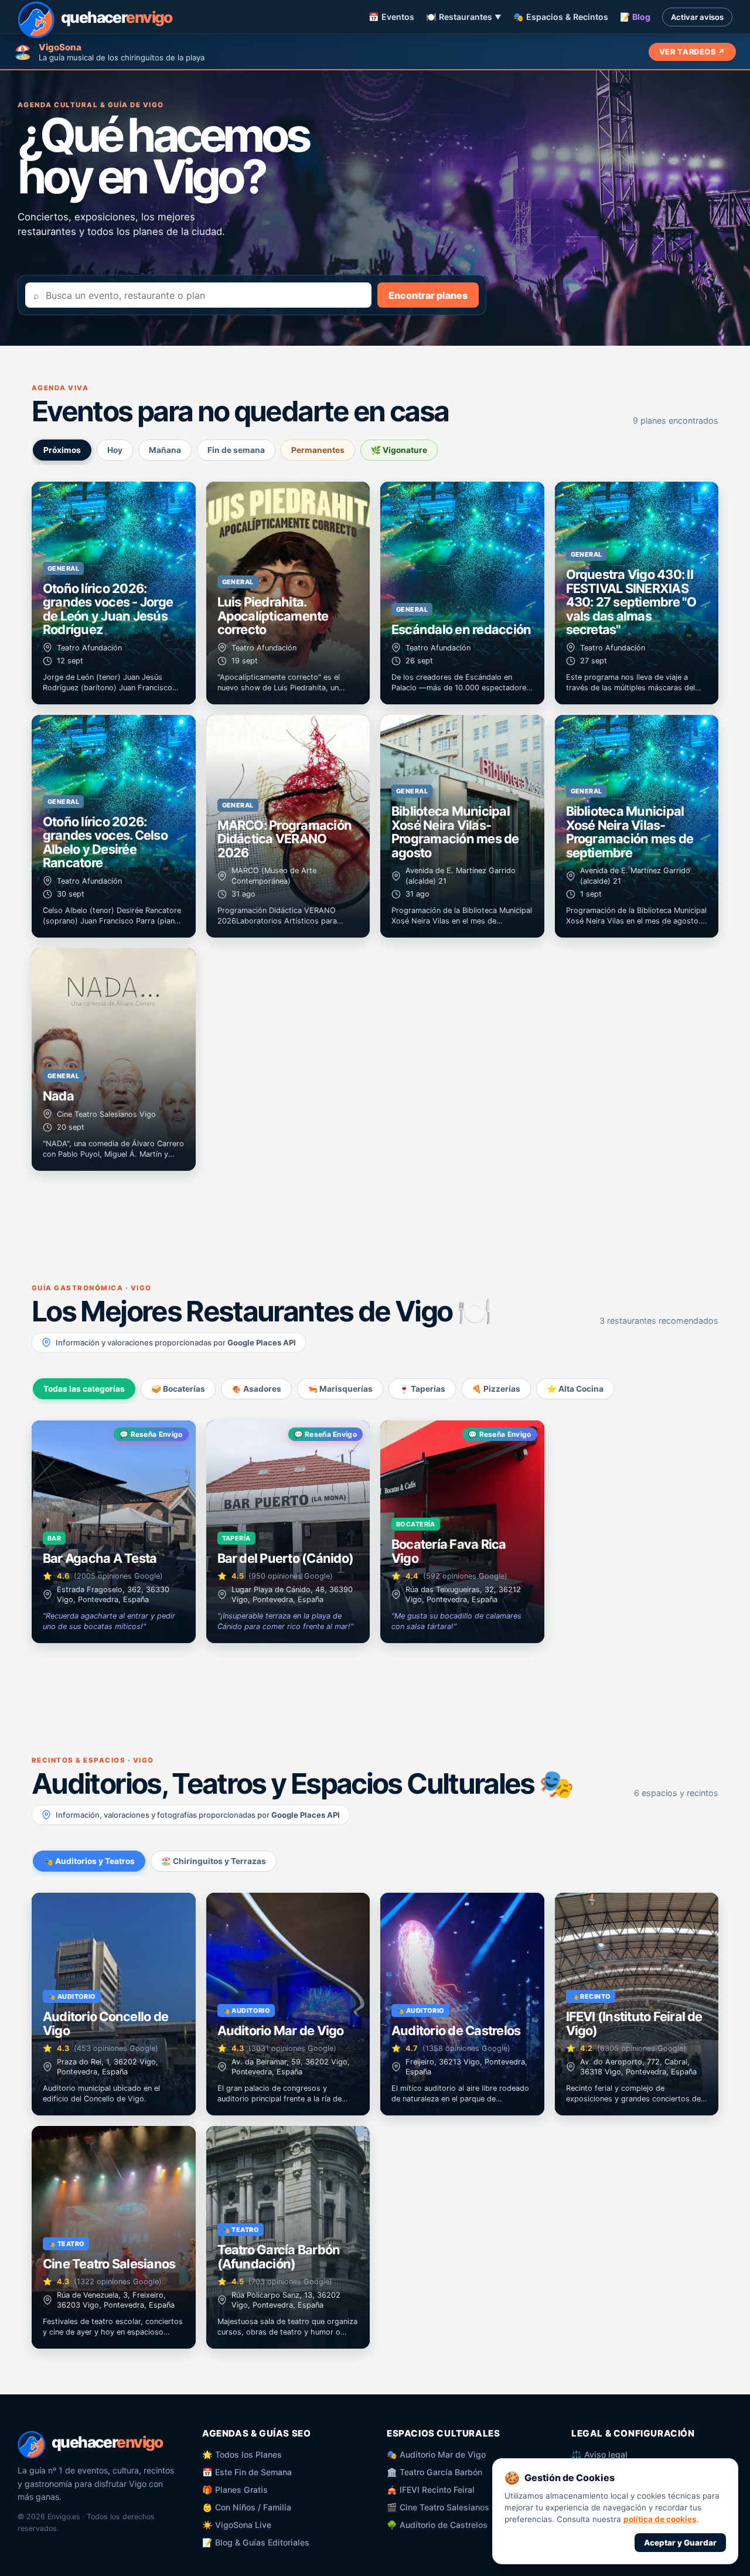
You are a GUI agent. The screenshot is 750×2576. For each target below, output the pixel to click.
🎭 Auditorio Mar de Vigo (436, 2454)
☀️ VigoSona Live (237, 2525)
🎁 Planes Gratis (235, 2490)
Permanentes (318, 450)
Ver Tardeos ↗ (692, 52)
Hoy (115, 450)
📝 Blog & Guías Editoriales (256, 2542)
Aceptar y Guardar (680, 2543)
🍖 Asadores (256, 1389)
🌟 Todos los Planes (242, 2454)
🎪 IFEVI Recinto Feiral (431, 2490)
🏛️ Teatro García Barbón (434, 2472)
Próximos (62, 450)
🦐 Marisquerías (340, 1389)
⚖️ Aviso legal (599, 2454)
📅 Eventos (391, 17)
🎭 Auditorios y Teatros (89, 1861)
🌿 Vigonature (399, 450)
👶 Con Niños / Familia (247, 2507)
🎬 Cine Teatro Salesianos (438, 2507)
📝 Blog (635, 17)
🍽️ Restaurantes (464, 17)
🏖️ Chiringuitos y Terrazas (214, 1861)
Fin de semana (236, 450)
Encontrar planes (428, 295)
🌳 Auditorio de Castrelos (437, 2525)
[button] (114, 593)
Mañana (165, 450)
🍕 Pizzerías (496, 1389)
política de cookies (660, 2519)
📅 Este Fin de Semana (247, 2472)
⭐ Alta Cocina (575, 1389)
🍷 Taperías (422, 1389)
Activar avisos (697, 17)
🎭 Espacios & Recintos (561, 17)
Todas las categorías (84, 1389)
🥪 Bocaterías (178, 1389)
